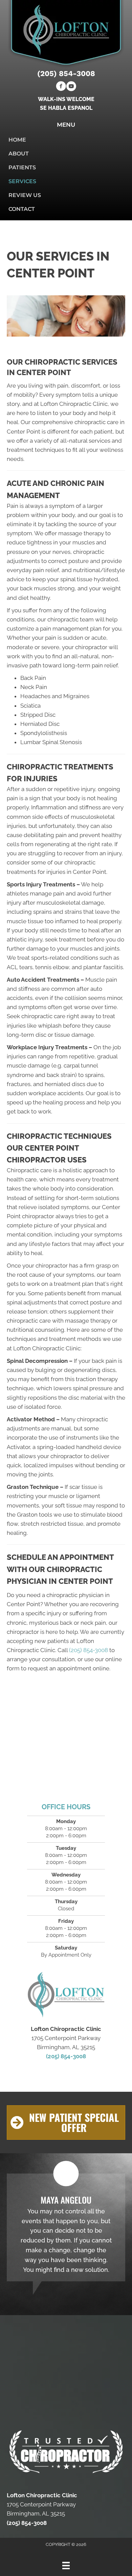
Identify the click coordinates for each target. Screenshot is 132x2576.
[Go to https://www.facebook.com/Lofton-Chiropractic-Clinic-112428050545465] (61, 87)
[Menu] (66, 2566)
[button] (66, 2123)
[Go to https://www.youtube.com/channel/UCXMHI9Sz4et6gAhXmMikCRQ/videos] (71, 87)
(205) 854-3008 (66, 73)
